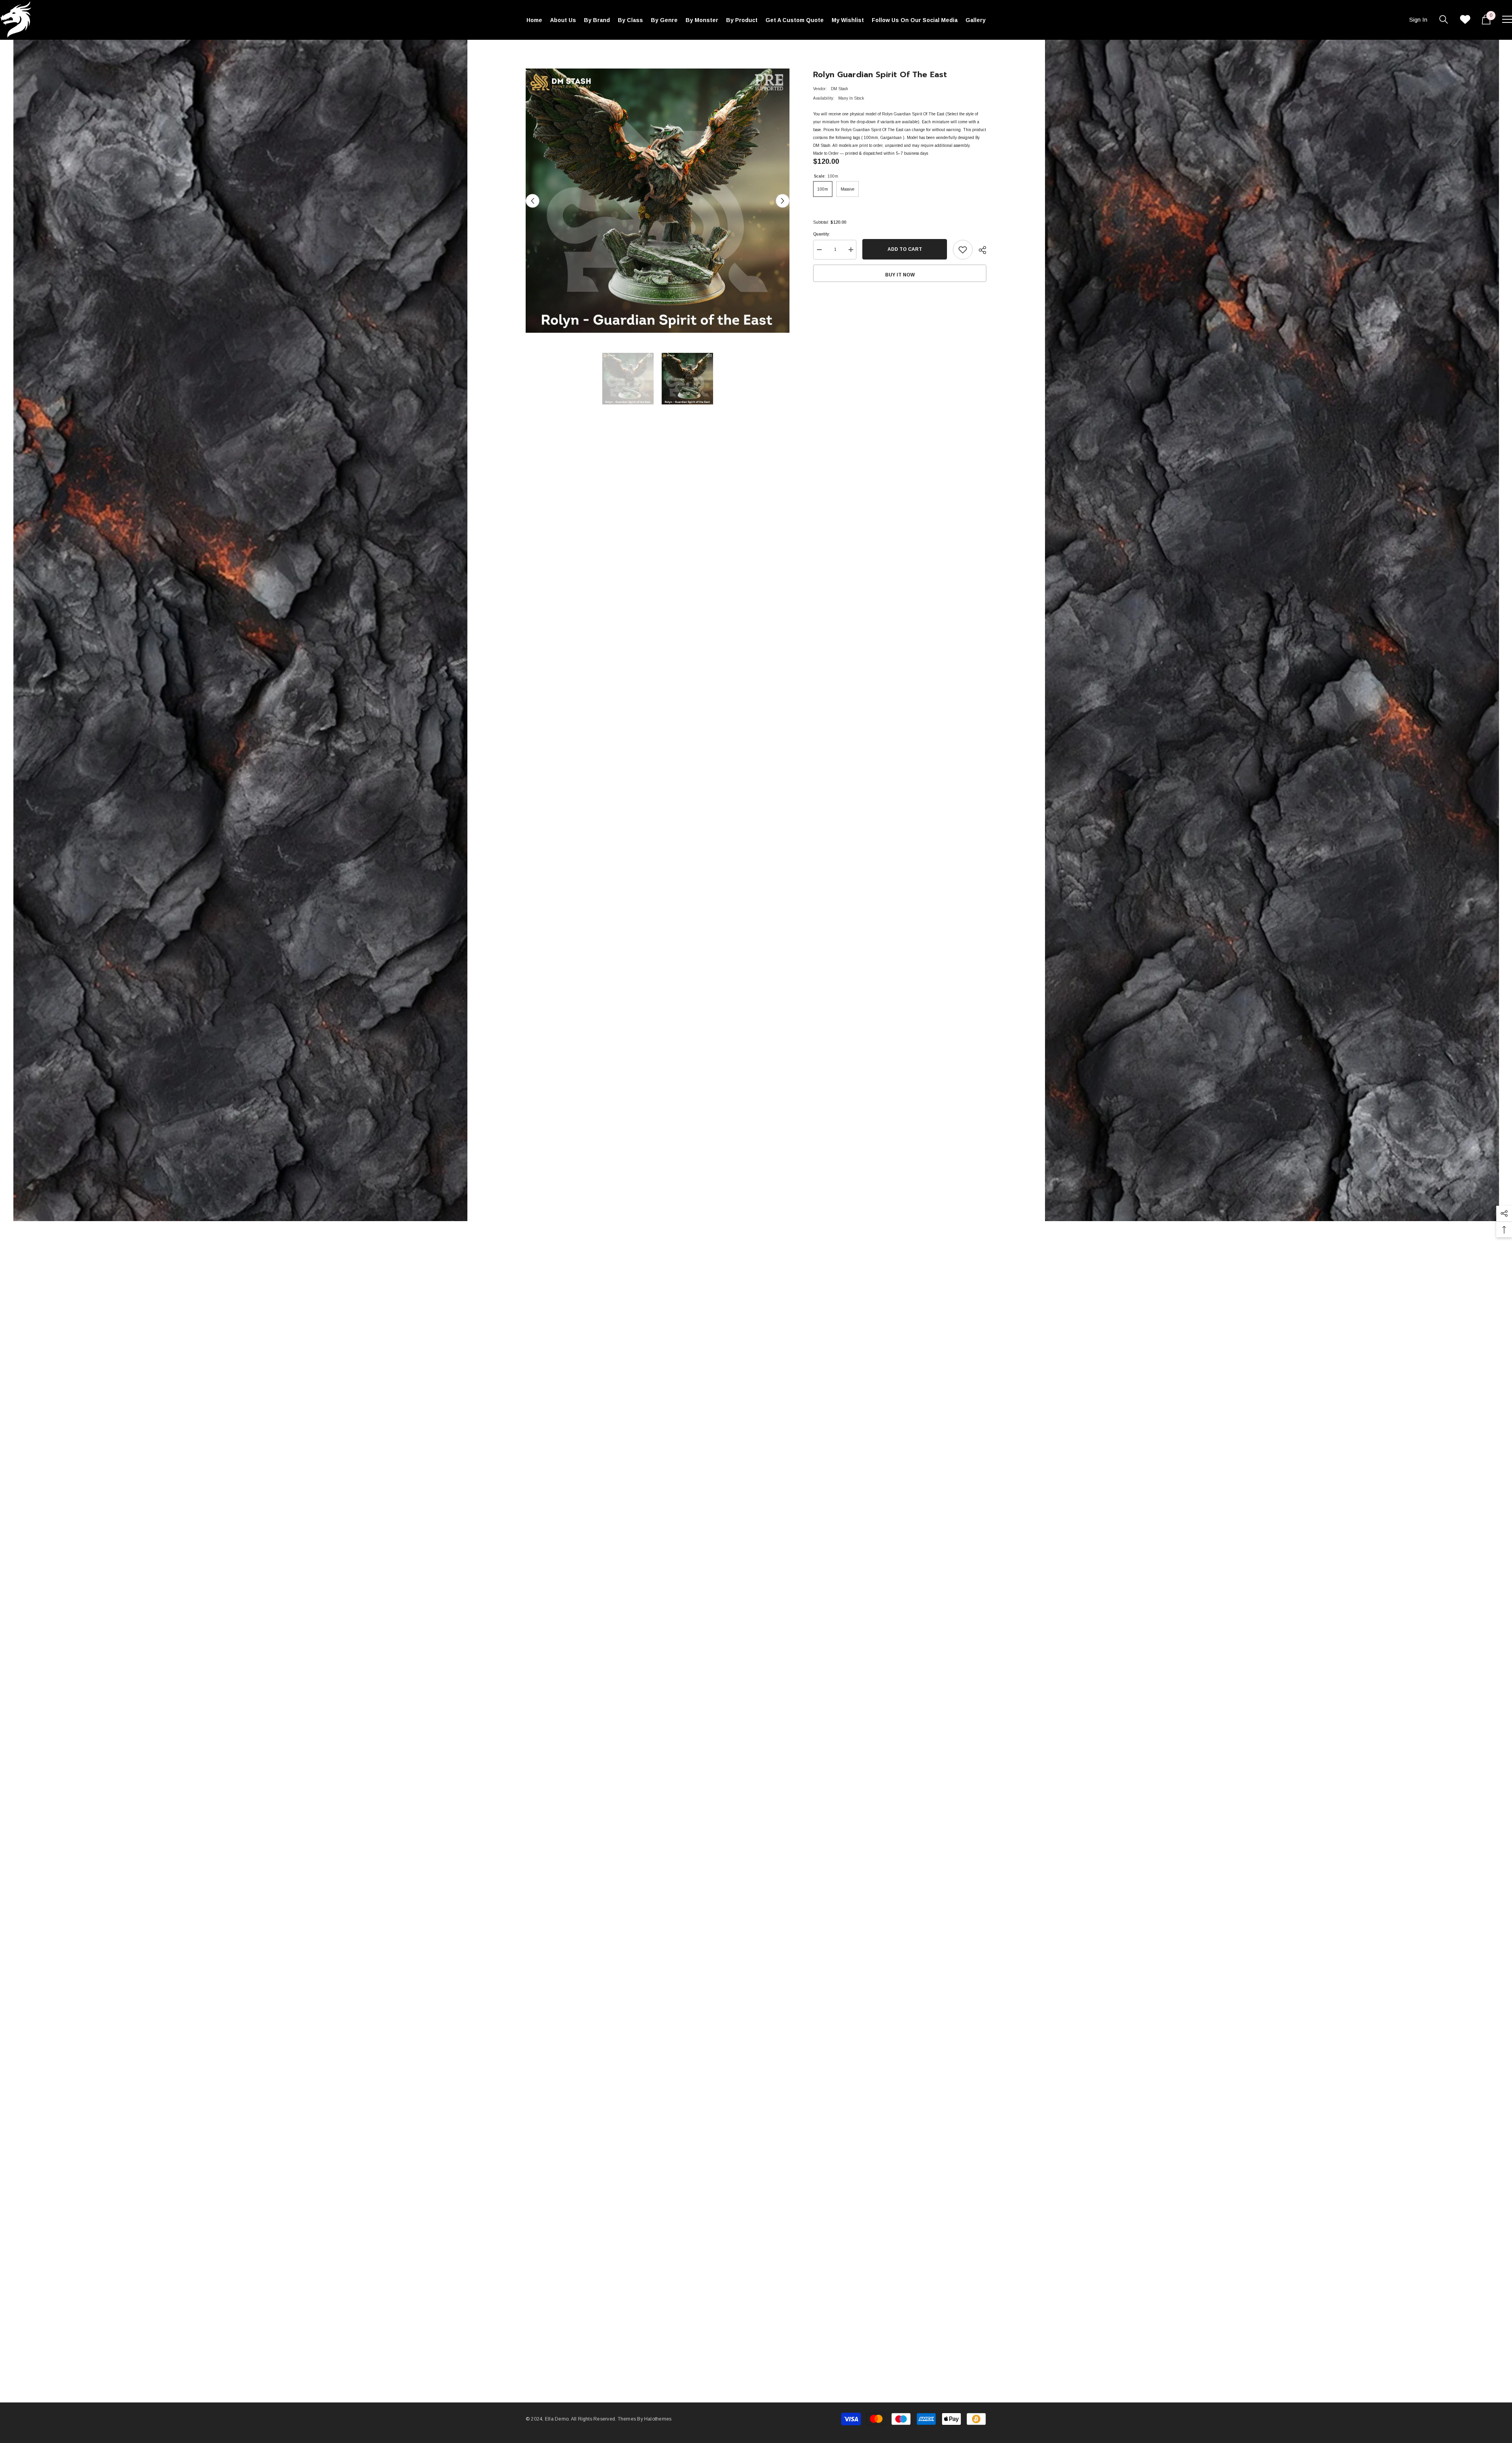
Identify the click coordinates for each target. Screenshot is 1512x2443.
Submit (849, 1255)
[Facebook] (832, 1288)
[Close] (941, 1129)
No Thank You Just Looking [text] (853, 1307)
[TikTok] (865, 1288)
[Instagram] (849, 1288)
